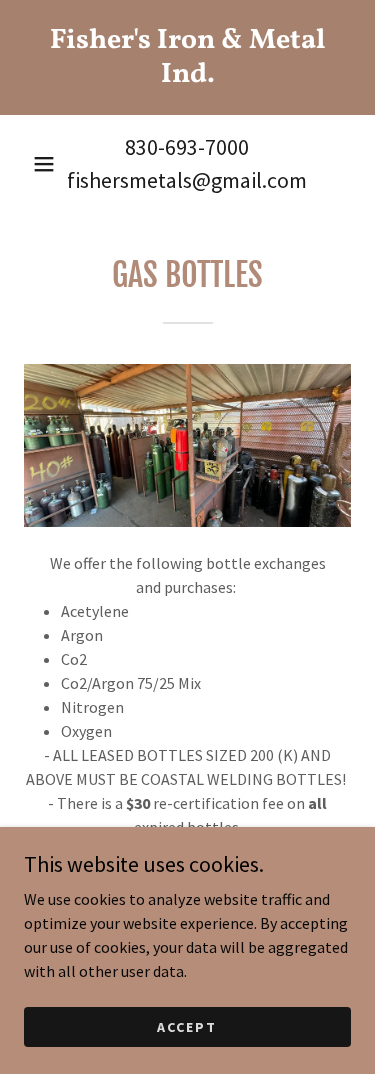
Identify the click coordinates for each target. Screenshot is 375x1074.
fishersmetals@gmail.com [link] (187, 180)
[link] (187, 57)
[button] (44, 164)
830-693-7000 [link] (187, 147)
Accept (187, 1026)
